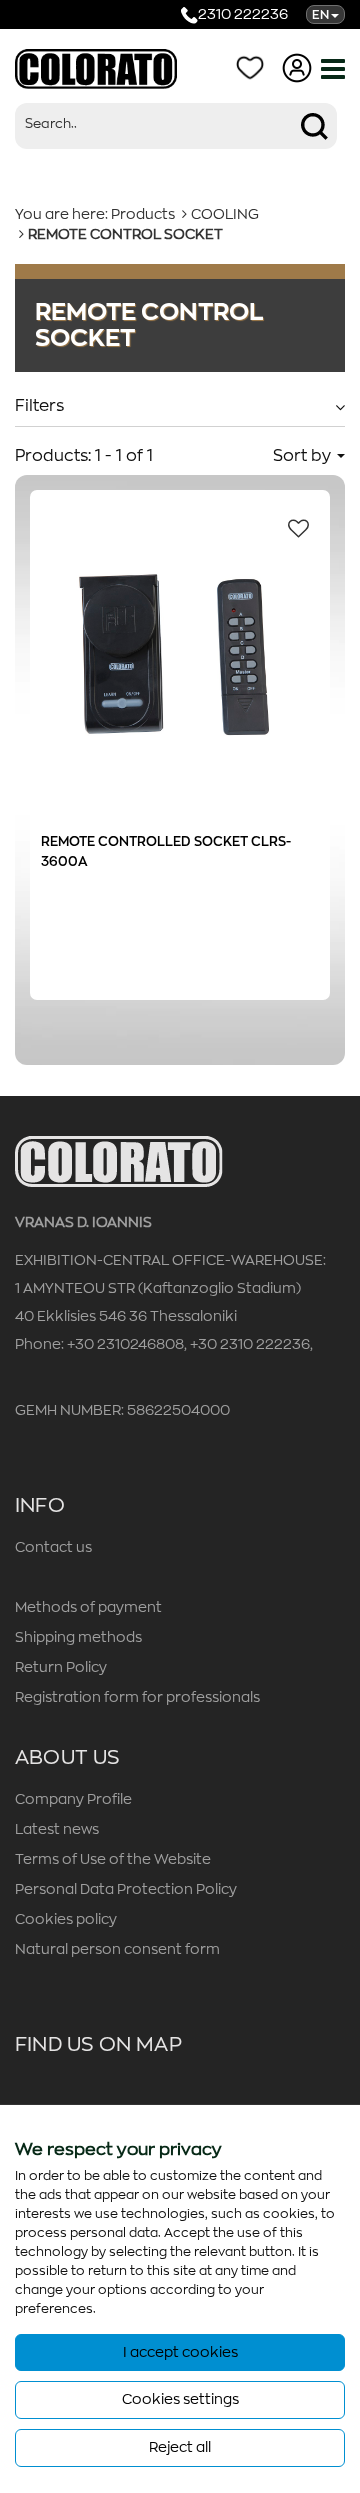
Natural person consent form (117, 1949)
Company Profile (73, 1799)
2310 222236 (243, 14)
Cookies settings (180, 2399)
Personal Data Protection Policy (126, 1889)
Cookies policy (66, 1919)
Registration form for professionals (137, 1697)
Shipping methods (78, 1637)
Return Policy (61, 1667)
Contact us (53, 1547)
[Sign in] (301, 67)
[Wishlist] (254, 67)
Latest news (57, 1829)
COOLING (225, 214)
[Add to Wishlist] (293, 527)
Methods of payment (88, 1607)
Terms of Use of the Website (113, 1859)
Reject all (180, 2447)
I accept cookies (180, 2352)
